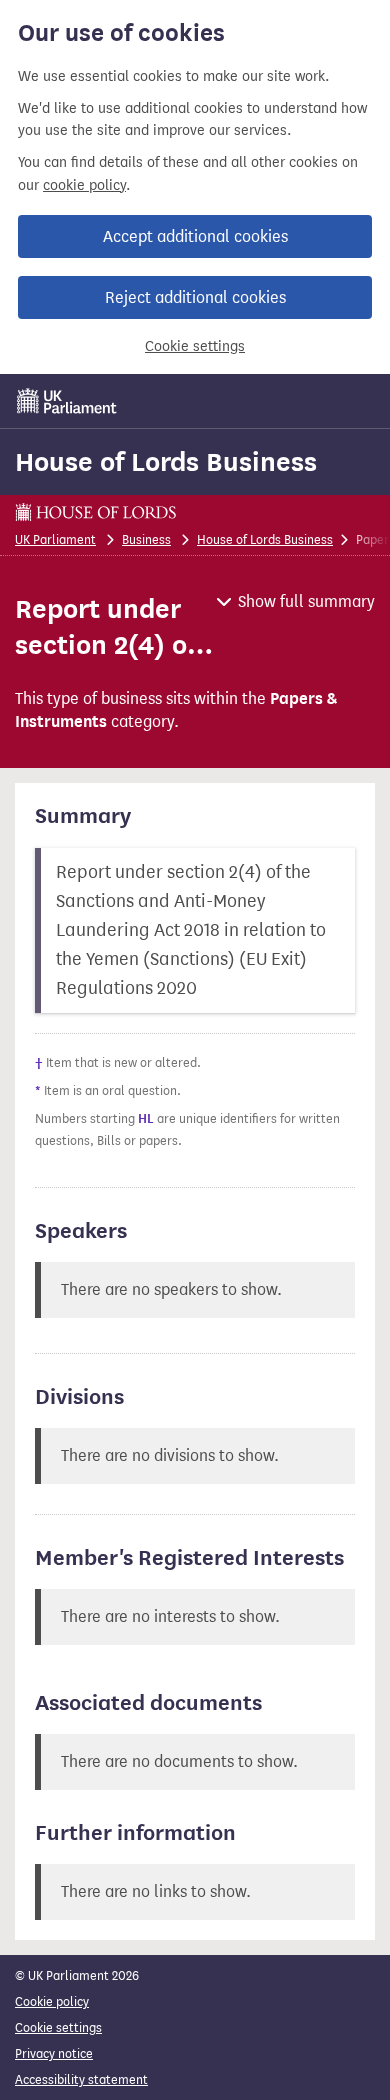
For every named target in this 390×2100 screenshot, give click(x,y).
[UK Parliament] (67, 401)
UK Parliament (55, 539)
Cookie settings (195, 346)
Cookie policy (52, 2001)
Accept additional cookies (195, 236)
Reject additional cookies (195, 297)
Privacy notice (54, 2053)
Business (146, 539)
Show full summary (306, 601)
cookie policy (84, 185)
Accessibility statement (81, 2079)
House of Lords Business (166, 462)
